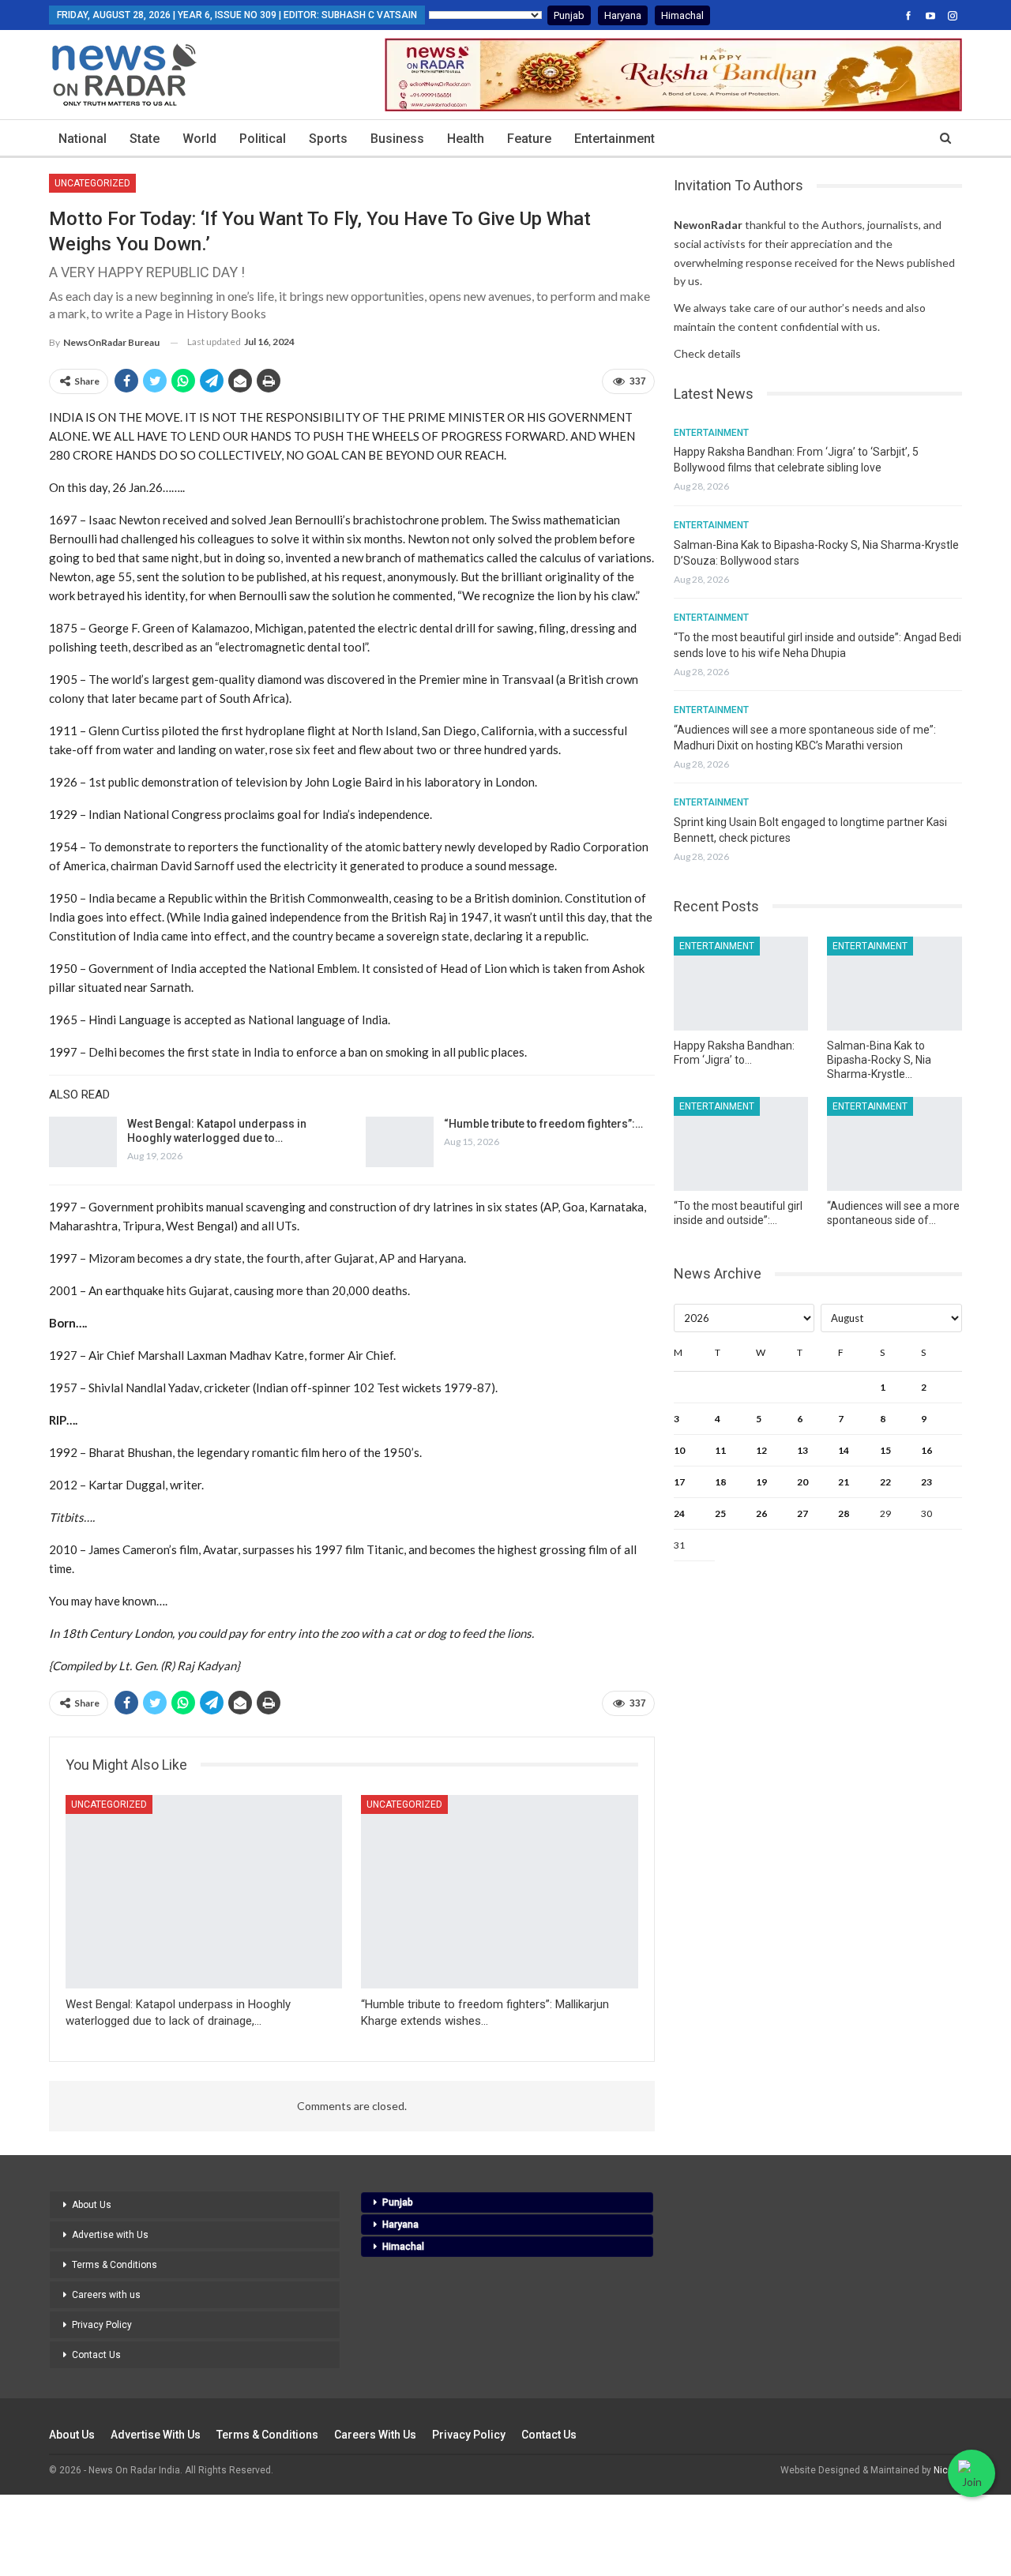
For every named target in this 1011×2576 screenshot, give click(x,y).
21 (844, 1482)
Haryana (623, 15)
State (145, 139)
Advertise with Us (110, 2235)
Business (397, 139)
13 (802, 1450)
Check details (707, 353)
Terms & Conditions (115, 2265)
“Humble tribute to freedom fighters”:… (543, 1124)
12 (761, 1450)
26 (761, 1513)
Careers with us (106, 2295)
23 (926, 1482)
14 (844, 1450)
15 (885, 1450)
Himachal (682, 15)
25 (720, 1513)
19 (761, 1482)
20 (802, 1482)
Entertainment (614, 139)
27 (802, 1513)
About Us (92, 2205)
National (83, 139)
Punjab (569, 15)
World (199, 139)
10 (679, 1450)
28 (844, 1513)
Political (263, 139)
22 (885, 1482)
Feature (529, 139)
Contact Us (96, 2355)
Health (466, 139)
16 (926, 1450)
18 (720, 1482)
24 (679, 1513)
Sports (328, 139)
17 (679, 1482)
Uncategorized (92, 183)
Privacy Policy (102, 2325)
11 (720, 1450)
